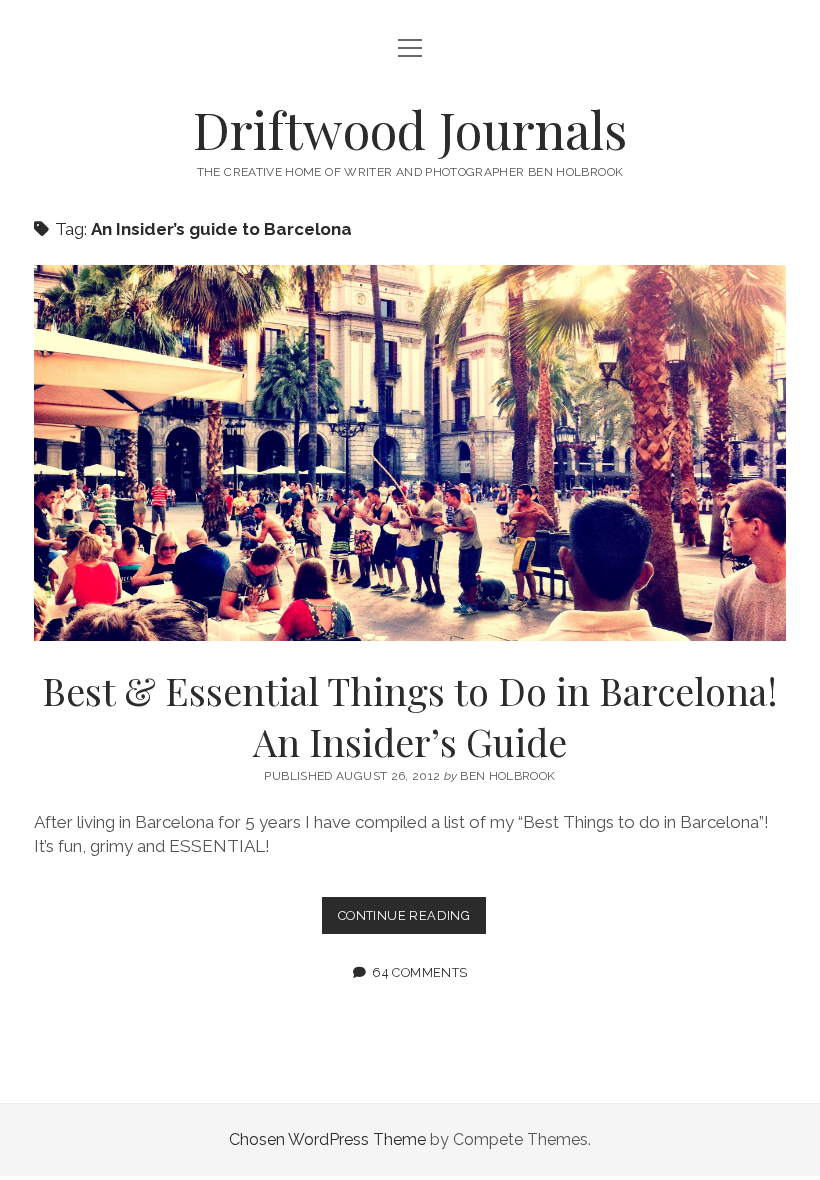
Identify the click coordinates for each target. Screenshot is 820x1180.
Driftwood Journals (410, 129)
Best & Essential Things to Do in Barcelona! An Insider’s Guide (410, 453)
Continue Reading (412, 920)
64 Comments (419, 972)
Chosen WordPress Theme (327, 1139)
